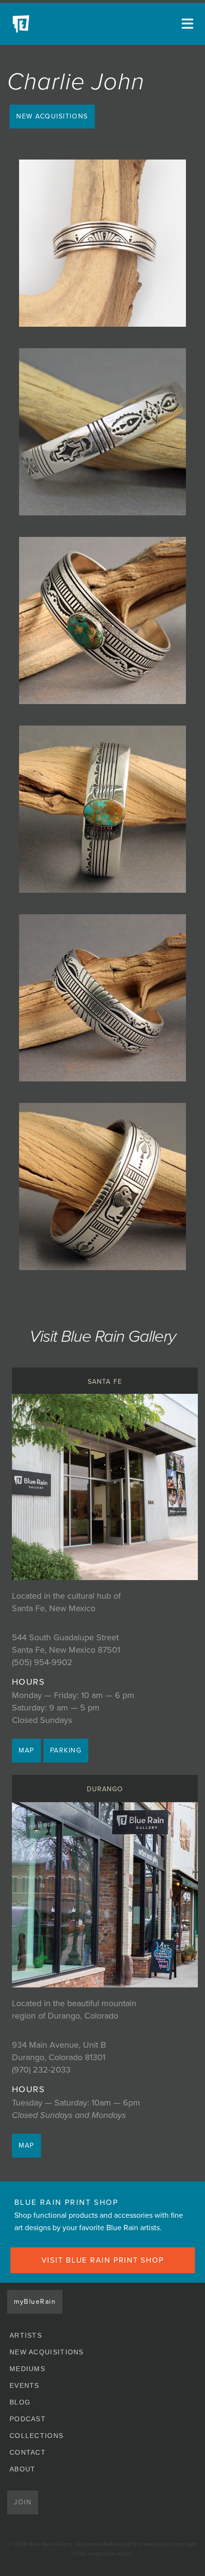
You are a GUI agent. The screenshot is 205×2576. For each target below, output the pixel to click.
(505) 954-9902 (42, 1662)
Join (23, 2502)
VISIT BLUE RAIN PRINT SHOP (103, 2260)
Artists (26, 2335)
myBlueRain (35, 2302)
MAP (26, 1750)
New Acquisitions (52, 116)
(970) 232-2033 (41, 2070)
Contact (28, 2452)
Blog (20, 2402)
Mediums (27, 2369)
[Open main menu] (186, 24)
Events (25, 2385)
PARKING (66, 1750)
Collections (36, 2436)
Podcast (28, 2419)
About (23, 2469)
